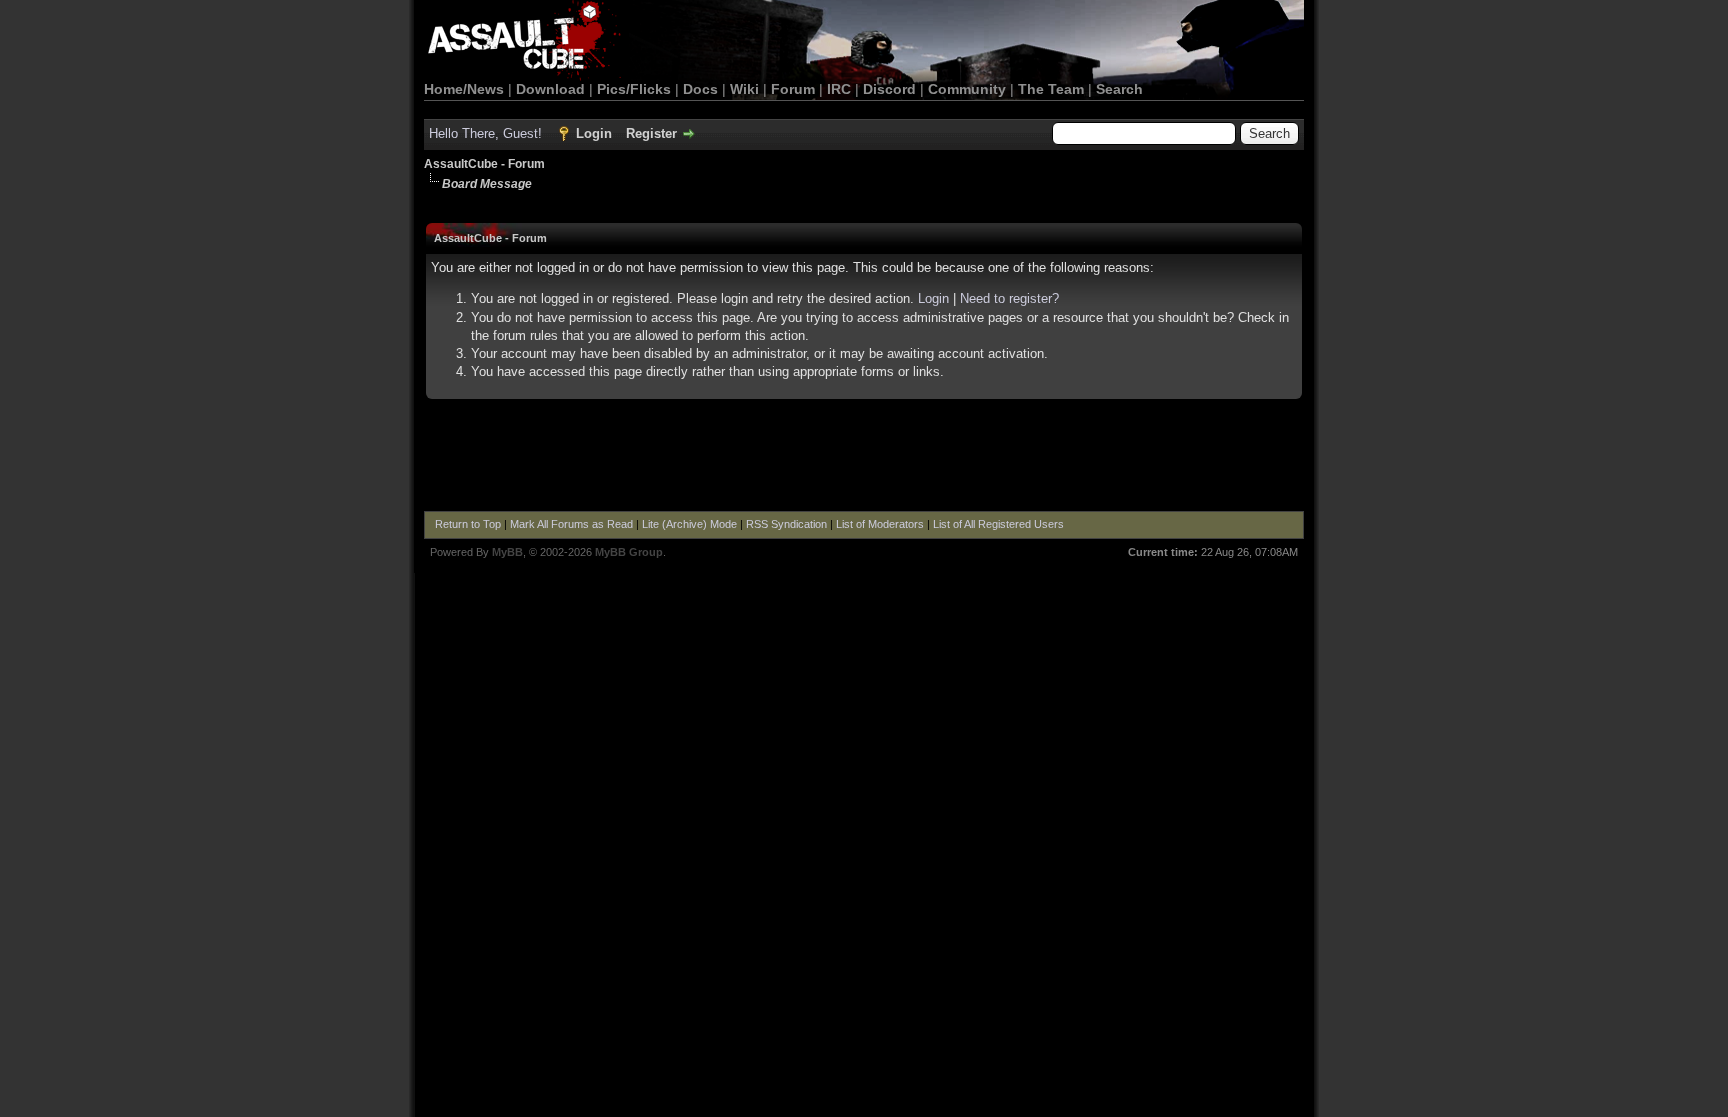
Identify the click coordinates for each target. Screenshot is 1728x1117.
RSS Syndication (786, 524)
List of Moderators (880, 524)
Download (550, 89)
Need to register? (1009, 298)
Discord (889, 89)
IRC (839, 89)
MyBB (507, 552)
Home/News (464, 89)
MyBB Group (629, 552)
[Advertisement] (864, 456)
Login (594, 133)
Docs (700, 89)
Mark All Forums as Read (571, 524)
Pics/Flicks (634, 89)
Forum (793, 89)
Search (1119, 89)
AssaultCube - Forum (484, 164)
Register (651, 133)
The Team (1051, 89)
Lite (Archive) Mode (689, 524)
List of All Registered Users (998, 524)
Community (967, 89)
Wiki (744, 89)
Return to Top (468, 524)
